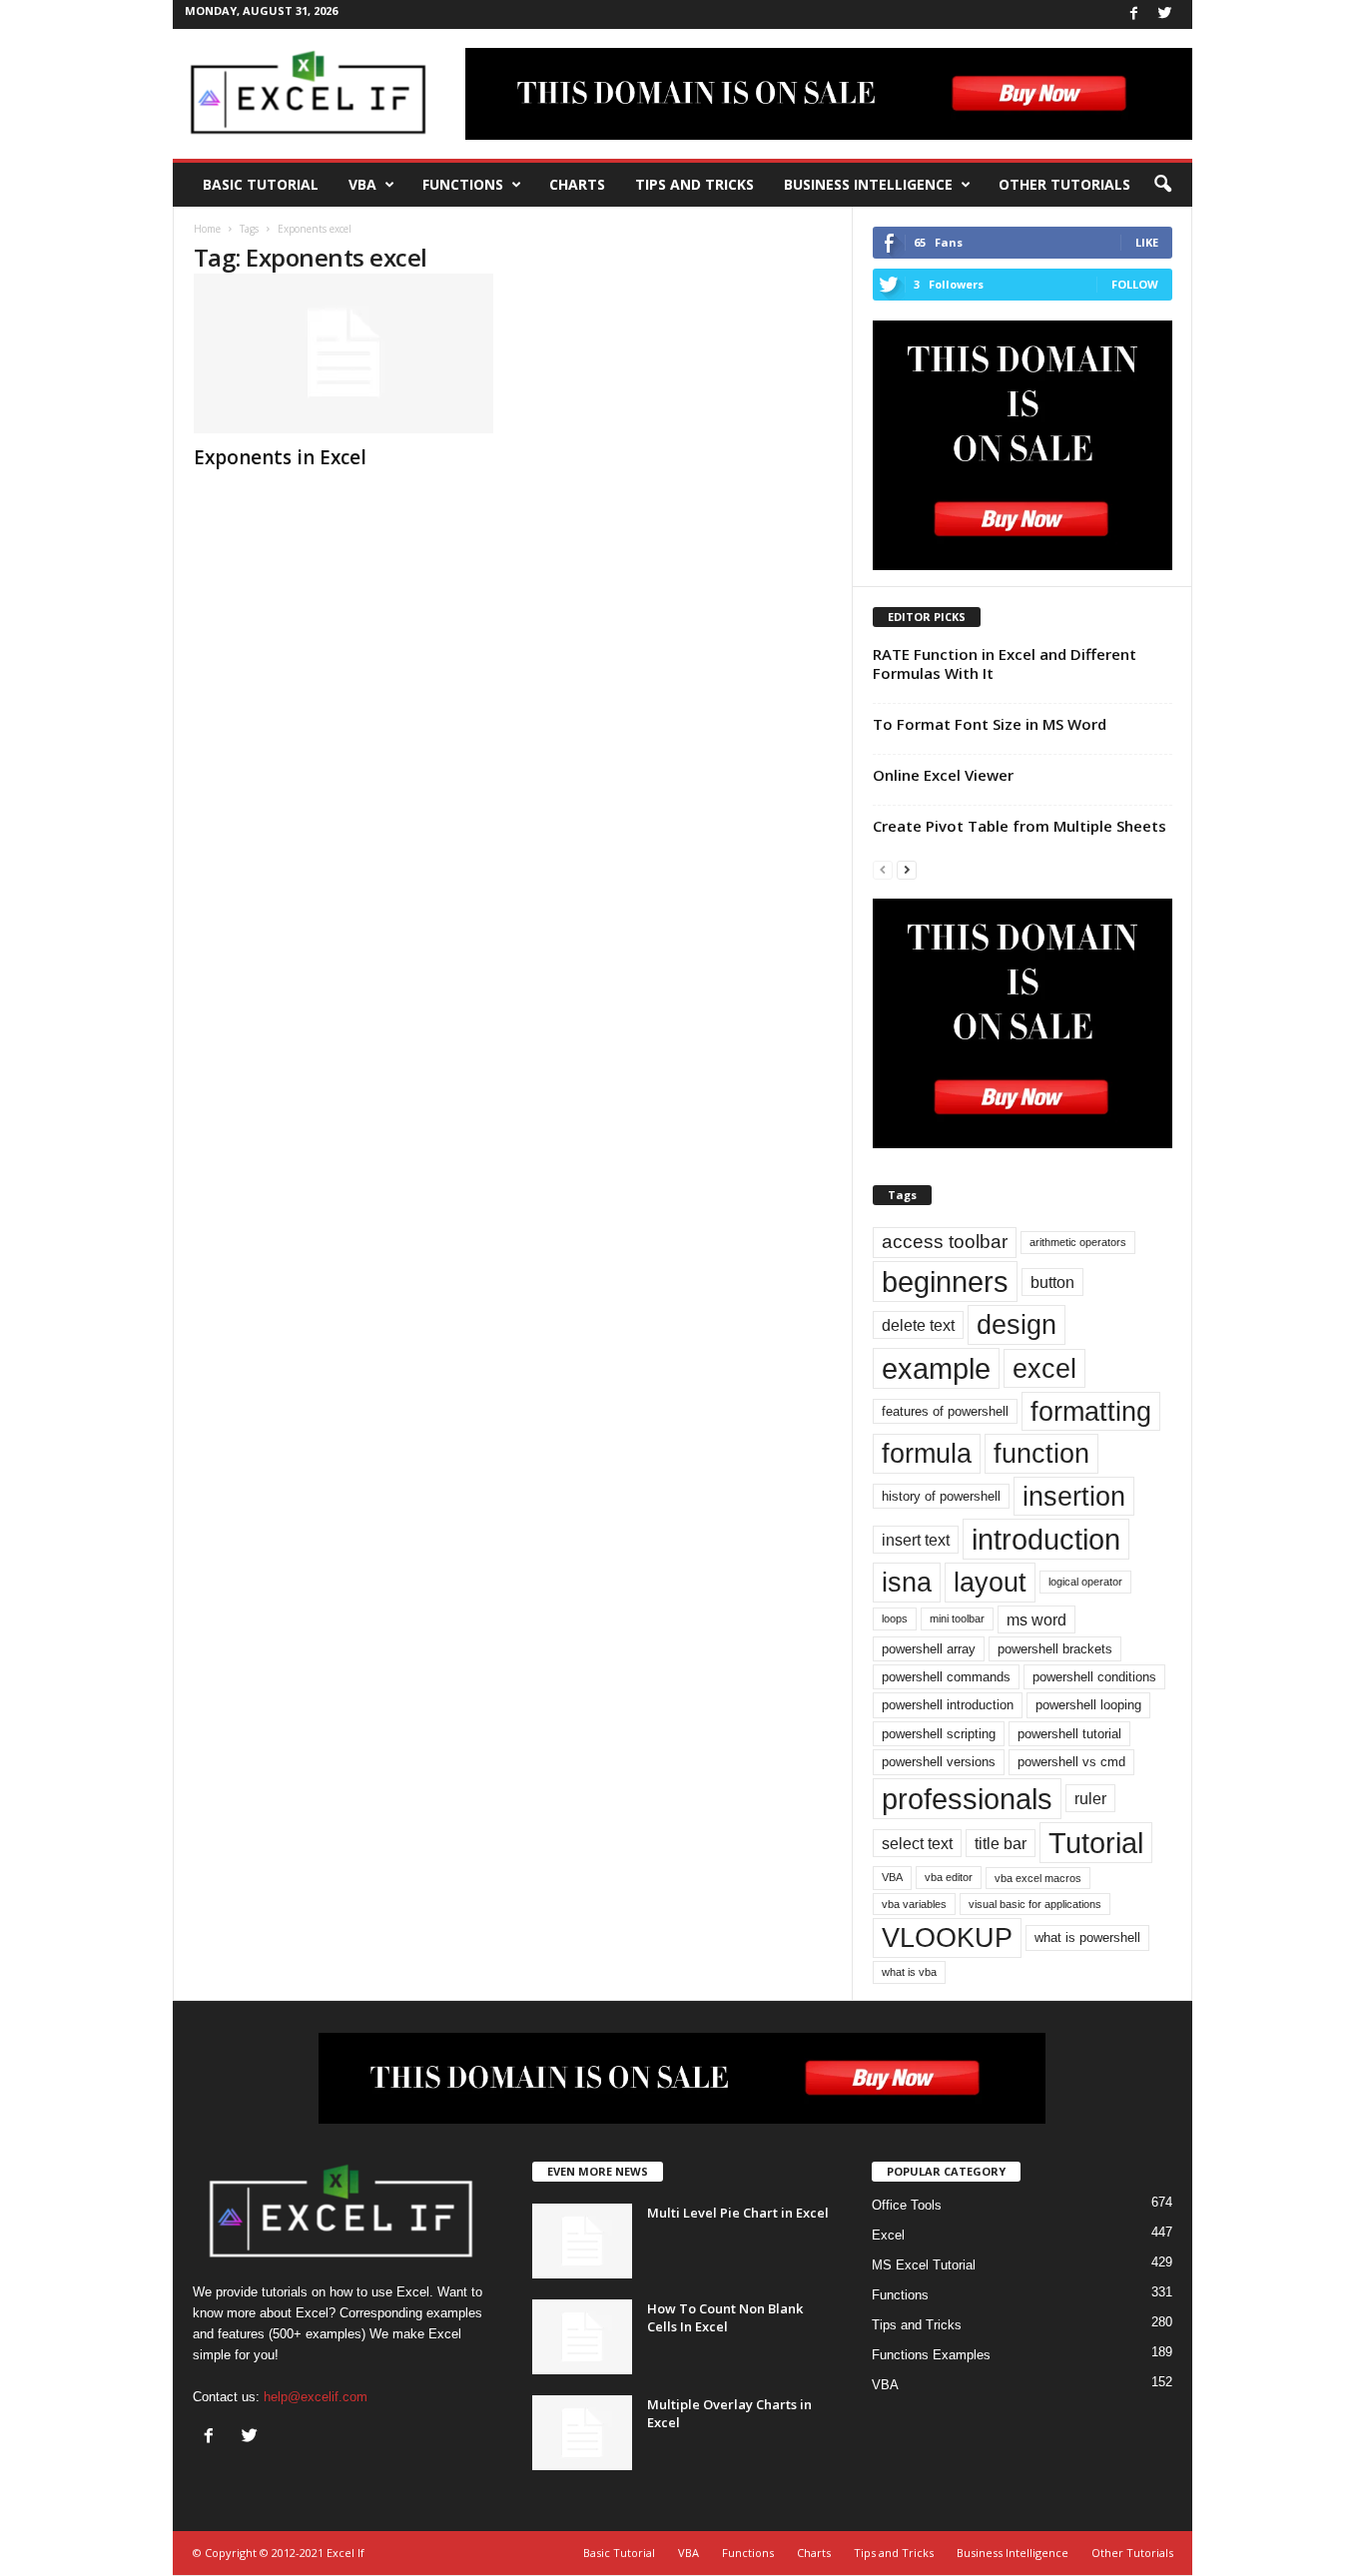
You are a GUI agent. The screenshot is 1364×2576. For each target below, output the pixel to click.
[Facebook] (1134, 14)
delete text (918, 1325)
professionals (967, 1799)
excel (1044, 1368)
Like (1147, 242)
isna (907, 1582)
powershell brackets (1055, 1649)
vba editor (949, 1877)
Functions (463, 184)
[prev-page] (883, 869)
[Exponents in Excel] (343, 353)
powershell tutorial (1069, 1734)
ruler (1090, 1798)
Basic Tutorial (261, 184)
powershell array (929, 1649)
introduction (1046, 1539)
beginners (945, 1282)
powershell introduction (948, 1705)
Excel (888, 2235)
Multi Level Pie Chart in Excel (738, 2213)
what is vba (909, 1972)
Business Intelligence (868, 184)
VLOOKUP (947, 1937)
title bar (1001, 1843)
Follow (1135, 284)
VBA (362, 184)
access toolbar (945, 1242)
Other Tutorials (1064, 184)
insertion (1074, 1496)
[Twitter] (1165, 14)
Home (207, 229)
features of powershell (945, 1411)
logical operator (1085, 1582)
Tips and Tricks (694, 184)
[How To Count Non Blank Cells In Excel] (582, 2337)
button (1052, 1282)
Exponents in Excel (280, 457)
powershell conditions (1094, 1677)
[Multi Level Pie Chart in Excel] (582, 2241)
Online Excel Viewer (943, 775)
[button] (1162, 185)
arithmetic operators (1078, 1242)
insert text (916, 1540)
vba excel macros (1038, 1878)
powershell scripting (939, 1734)
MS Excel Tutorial (924, 2265)
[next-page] (907, 869)
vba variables (914, 1904)
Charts (577, 184)
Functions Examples (931, 2355)
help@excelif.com (316, 2397)
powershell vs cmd (1071, 1762)
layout (990, 1582)
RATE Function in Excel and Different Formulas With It (1005, 663)
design (1017, 1324)
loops (895, 1618)
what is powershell (1087, 1937)
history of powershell (941, 1496)
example (936, 1368)
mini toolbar (957, 1618)
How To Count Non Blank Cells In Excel (725, 2317)
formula (927, 1453)
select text (917, 1843)
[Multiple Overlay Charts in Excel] (582, 2433)
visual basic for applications (1035, 1904)
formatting (1091, 1411)
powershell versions (939, 1762)
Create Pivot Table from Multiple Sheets (1020, 826)
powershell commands (946, 1677)
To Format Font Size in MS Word (990, 724)
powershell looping (1088, 1705)
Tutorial (1096, 1843)
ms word (1036, 1619)
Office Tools (907, 2205)
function (1041, 1453)
